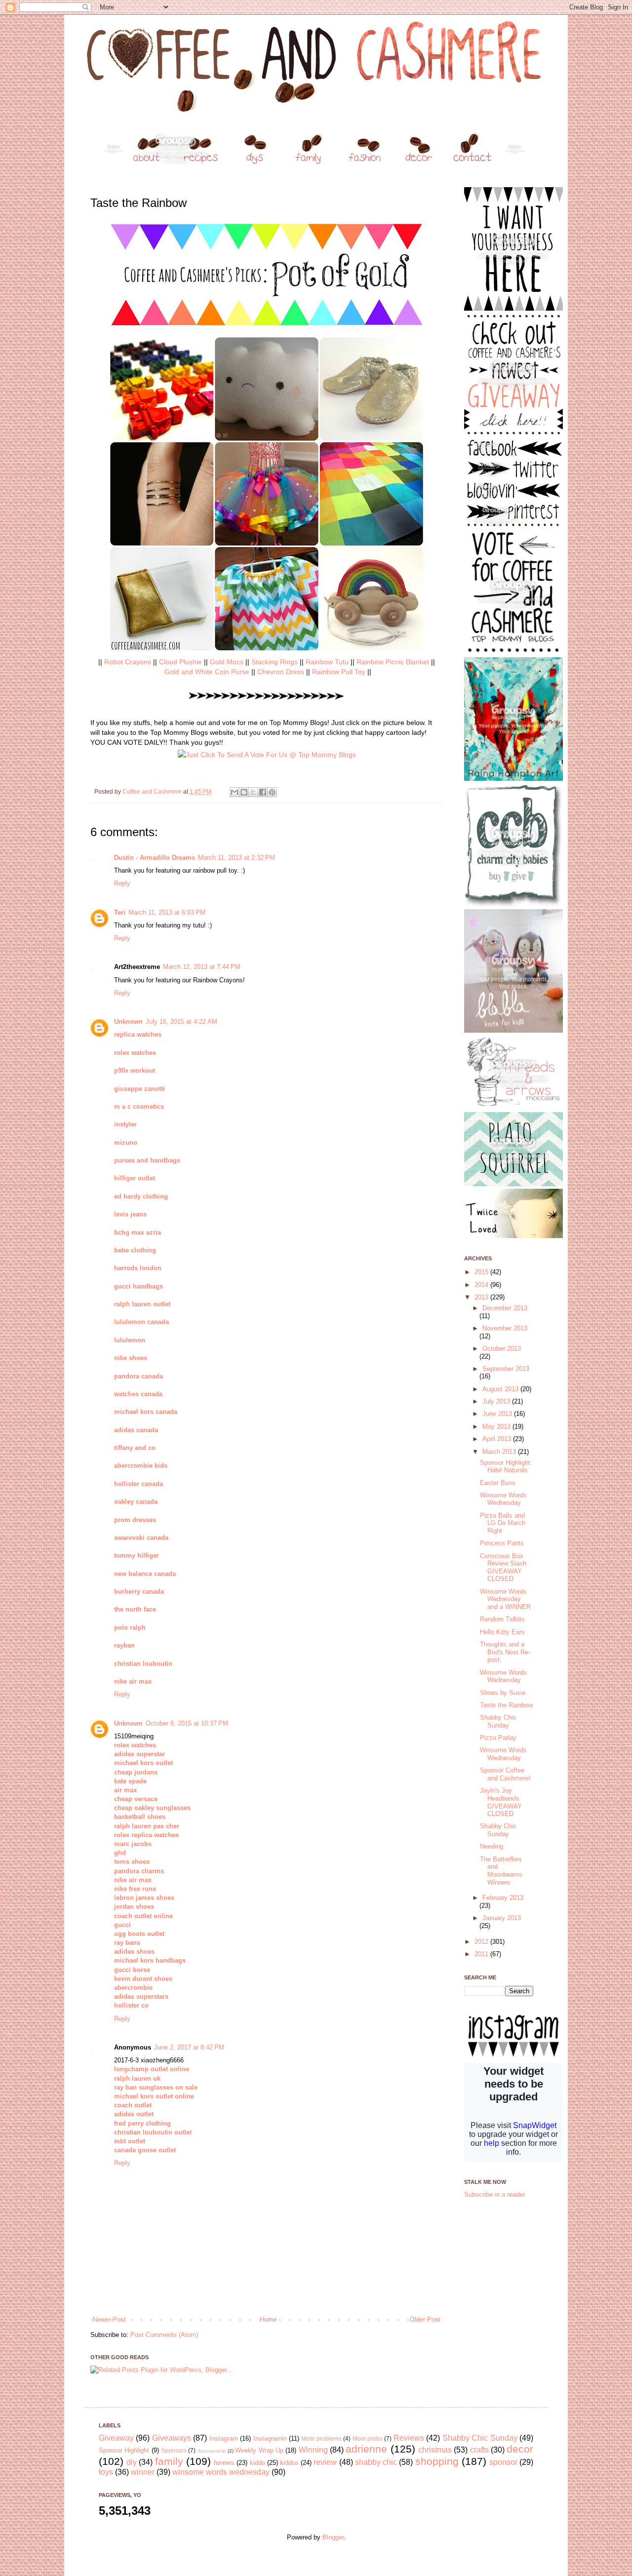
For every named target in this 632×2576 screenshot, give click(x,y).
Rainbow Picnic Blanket (393, 662)
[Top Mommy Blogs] (267, 755)
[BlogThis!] (244, 792)
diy (132, 2462)
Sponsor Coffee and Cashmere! (505, 1774)
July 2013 (497, 1401)
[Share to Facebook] (263, 792)
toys (106, 2472)
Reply (122, 883)
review (325, 2462)
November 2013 (505, 1328)
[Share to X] (253, 792)
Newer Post (109, 2319)
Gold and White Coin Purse (207, 672)
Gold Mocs (227, 662)
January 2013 (502, 1918)
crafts (479, 2450)
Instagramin (270, 2438)
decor (520, 2449)
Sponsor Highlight (124, 2450)
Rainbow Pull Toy (339, 672)
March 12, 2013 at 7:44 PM (202, 967)
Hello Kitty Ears (502, 1632)
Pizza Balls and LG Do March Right (503, 1523)
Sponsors (174, 2450)
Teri (120, 912)
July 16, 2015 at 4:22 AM (181, 1022)
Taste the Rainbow (506, 1705)
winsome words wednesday (221, 2472)
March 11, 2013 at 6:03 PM (167, 912)
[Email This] (235, 792)
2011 (482, 1954)
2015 (482, 1272)
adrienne (366, 2449)
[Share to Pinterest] (272, 792)
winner (143, 2472)
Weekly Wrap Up (259, 2450)
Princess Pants (502, 1543)
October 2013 (502, 1348)
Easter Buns (498, 1483)
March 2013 (500, 1452)
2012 (482, 1942)
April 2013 (498, 1439)
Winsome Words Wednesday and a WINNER (505, 1599)
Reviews (409, 2438)
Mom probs (368, 2438)
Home (268, 2319)
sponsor (503, 2462)
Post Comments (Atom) (164, 2335)
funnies (224, 2463)
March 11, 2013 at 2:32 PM (237, 858)
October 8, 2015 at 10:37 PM (187, 1723)
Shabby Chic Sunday (498, 1721)
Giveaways (172, 2438)
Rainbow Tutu (327, 662)
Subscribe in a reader (494, 2194)
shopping (437, 2461)
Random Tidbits (502, 1619)
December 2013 (505, 1308)
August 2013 (501, 1389)
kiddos (289, 2463)
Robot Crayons (128, 662)
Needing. (493, 1846)
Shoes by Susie (503, 1693)
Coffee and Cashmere (153, 791)
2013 (482, 1297)
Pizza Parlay (498, 1738)
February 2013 (503, 1898)
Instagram (224, 2438)
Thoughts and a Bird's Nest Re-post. (505, 1652)
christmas (435, 2450)
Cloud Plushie (180, 662)
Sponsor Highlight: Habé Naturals (506, 1467)
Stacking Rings (275, 662)
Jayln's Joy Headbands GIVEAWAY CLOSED (501, 1802)
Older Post (425, 2319)
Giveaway (116, 2438)
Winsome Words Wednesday (503, 1499)
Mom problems (321, 2438)
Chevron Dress (281, 672)
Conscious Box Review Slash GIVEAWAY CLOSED (503, 1568)
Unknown (128, 1022)
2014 (482, 1285)
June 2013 (498, 1414)
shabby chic (376, 2462)
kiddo (257, 2463)
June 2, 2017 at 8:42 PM (189, 2047)
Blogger (333, 2537)
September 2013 (506, 1369)
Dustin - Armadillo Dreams (155, 858)
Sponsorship (212, 2451)
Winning (313, 2450)
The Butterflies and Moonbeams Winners (501, 1871)
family (169, 2461)
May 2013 (497, 1427)
